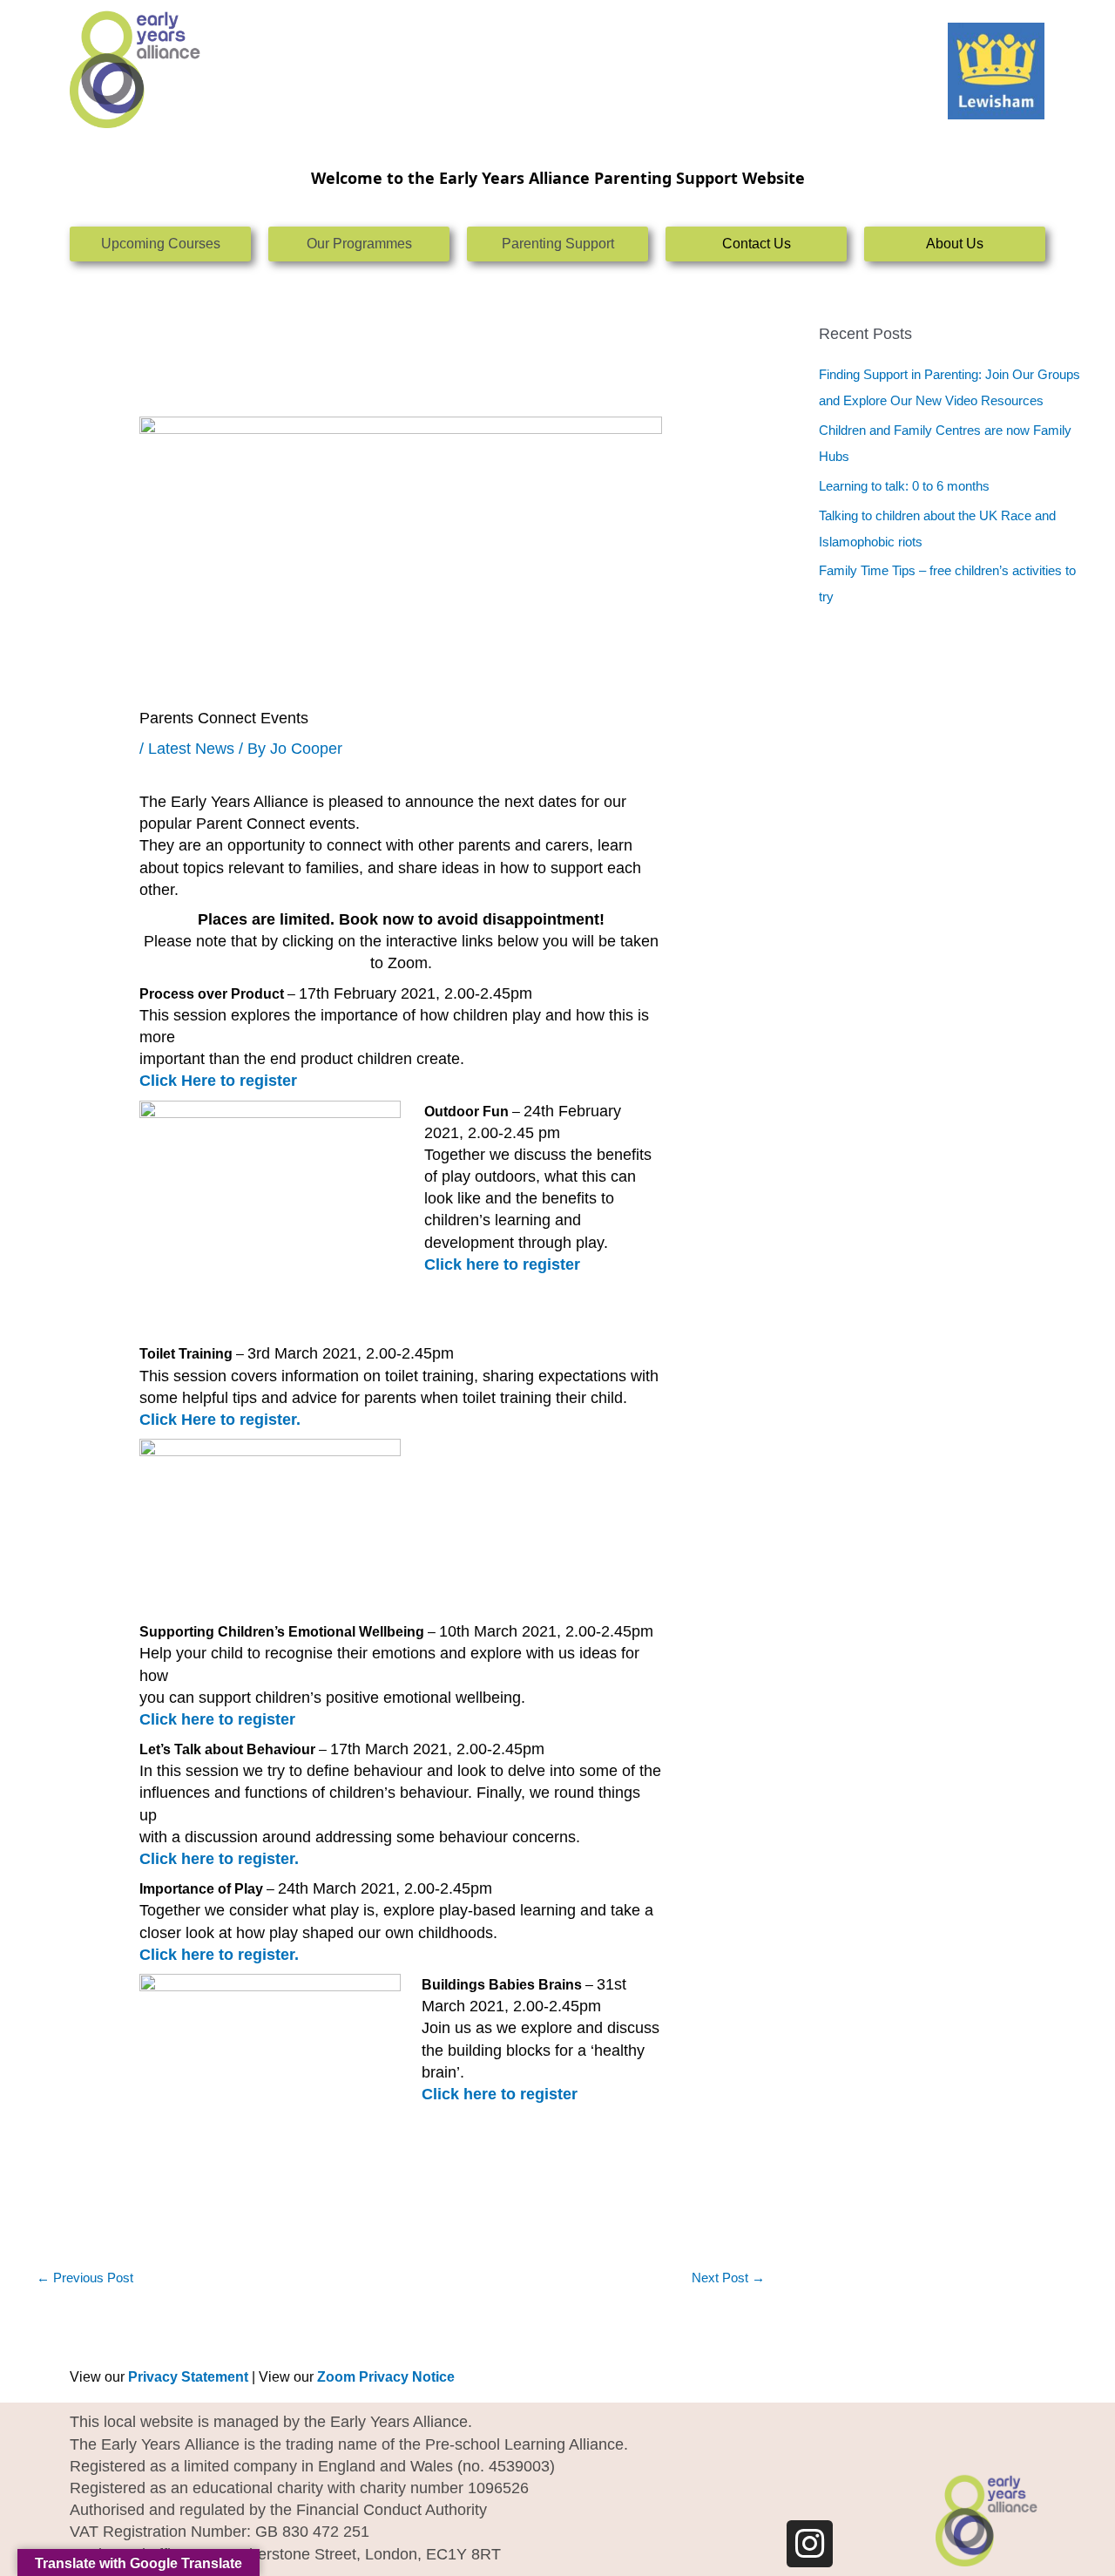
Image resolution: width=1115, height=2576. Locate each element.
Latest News (191, 749)
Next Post (728, 2278)
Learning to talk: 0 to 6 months (904, 486)
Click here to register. (219, 1955)
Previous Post (85, 2278)
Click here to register (500, 2094)
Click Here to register (218, 1081)
